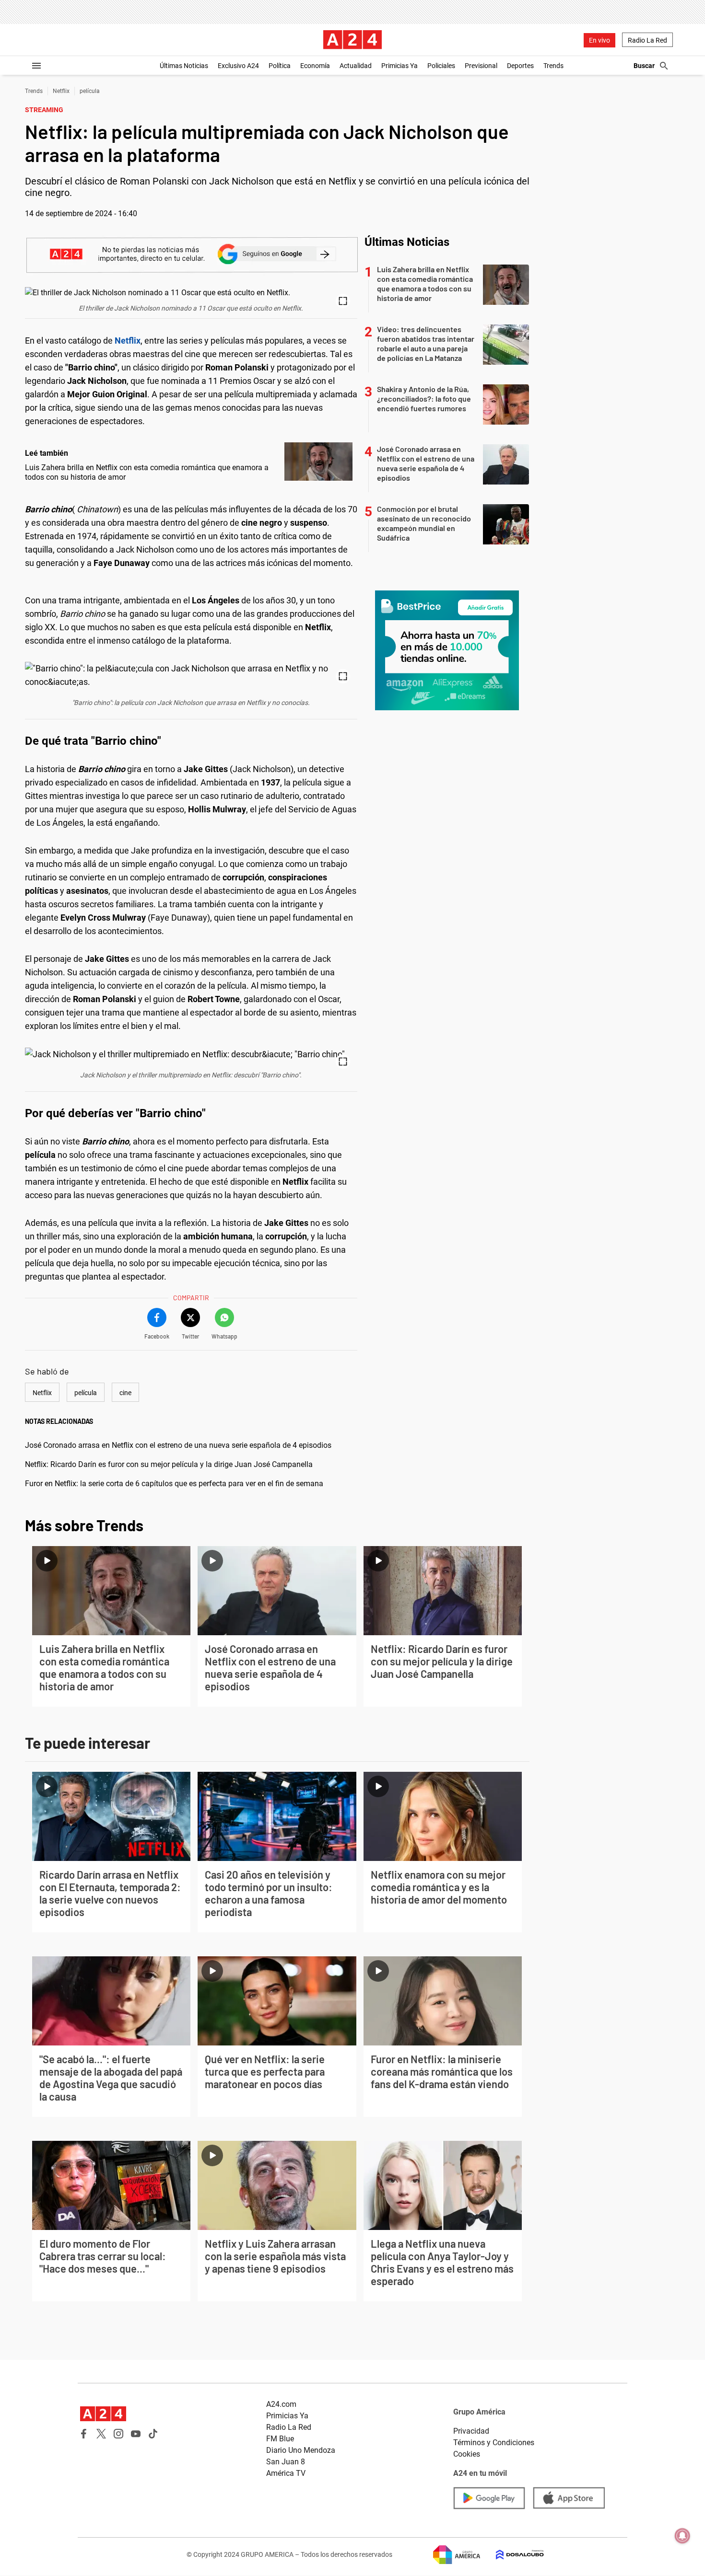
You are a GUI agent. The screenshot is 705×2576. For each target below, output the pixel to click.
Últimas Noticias (184, 66)
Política (280, 66)
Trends (553, 66)
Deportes (520, 66)
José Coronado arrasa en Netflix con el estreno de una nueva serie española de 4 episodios (178, 1445)
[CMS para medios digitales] (512, 2555)
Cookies (467, 2454)
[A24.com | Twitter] (101, 2434)
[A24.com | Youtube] (136, 2434)
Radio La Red (647, 40)
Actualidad (356, 66)
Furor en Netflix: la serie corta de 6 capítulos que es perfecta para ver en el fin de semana (174, 1484)
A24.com (281, 2404)
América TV (286, 2473)
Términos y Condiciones (494, 2443)
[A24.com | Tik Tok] (153, 2434)
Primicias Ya (399, 66)
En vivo (599, 40)
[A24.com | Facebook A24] (84, 2434)
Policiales (441, 66)
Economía (315, 66)
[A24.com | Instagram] (118, 2434)
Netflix (61, 91)
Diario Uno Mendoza (301, 2450)
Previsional (481, 66)
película (90, 91)
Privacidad (471, 2431)
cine (125, 1393)
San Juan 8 (286, 2462)
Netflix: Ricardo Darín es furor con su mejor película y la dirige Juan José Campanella (169, 1464)
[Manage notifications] (682, 2536)
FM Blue (280, 2439)
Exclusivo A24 (238, 66)
